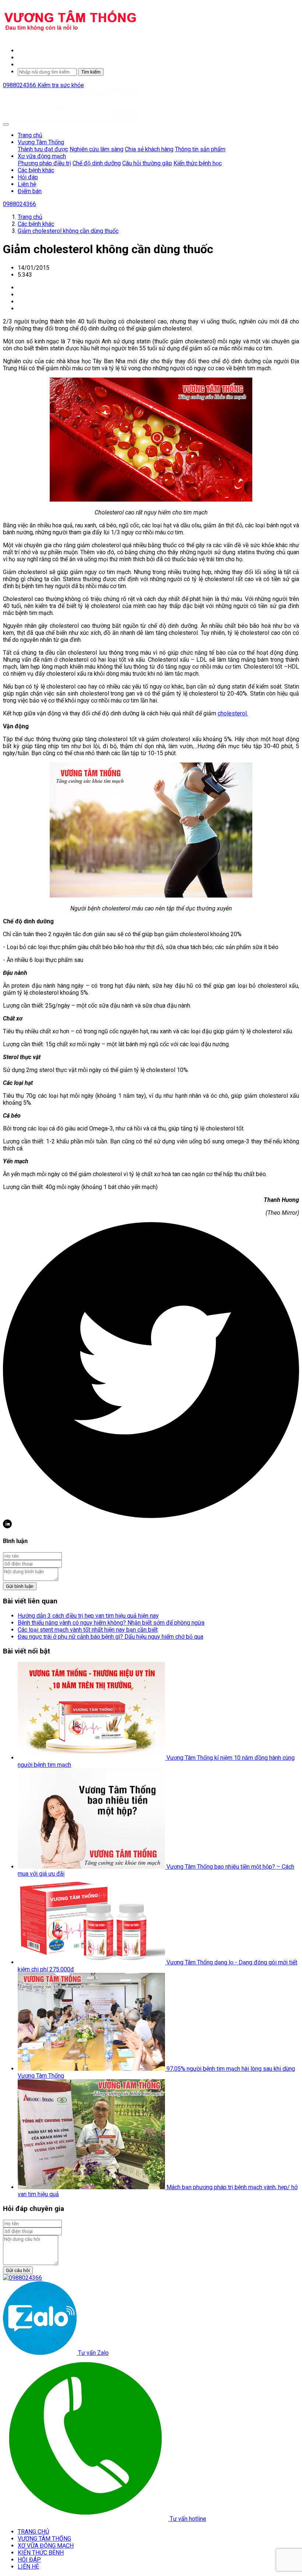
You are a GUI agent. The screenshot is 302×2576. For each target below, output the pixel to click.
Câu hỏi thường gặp (147, 163)
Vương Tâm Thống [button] (41, 142)
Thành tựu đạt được (43, 149)
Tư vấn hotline (187, 2519)
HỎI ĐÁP (29, 2560)
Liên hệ (27, 184)
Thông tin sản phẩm (200, 149)
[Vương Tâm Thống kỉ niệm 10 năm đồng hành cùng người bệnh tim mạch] (92, 1758)
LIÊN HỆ (28, 2567)
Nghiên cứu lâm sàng (96, 149)
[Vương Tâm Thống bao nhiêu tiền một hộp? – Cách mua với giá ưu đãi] (92, 1867)
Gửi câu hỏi (18, 2270)
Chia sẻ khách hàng (149, 149)
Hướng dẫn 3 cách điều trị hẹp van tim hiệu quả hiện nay (88, 1616)
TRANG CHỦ (33, 2532)
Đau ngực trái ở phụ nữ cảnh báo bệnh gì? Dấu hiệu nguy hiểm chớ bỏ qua (110, 1637)
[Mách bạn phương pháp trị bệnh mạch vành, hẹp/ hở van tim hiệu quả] (92, 2187)
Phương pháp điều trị (44, 163)
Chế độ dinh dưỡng (97, 163)
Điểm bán (30, 191)
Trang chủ (30, 135)
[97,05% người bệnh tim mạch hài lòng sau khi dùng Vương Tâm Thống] (92, 2069)
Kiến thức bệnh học (198, 163)
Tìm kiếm (91, 72)
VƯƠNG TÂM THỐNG (44, 2539)
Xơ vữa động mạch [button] (42, 156)
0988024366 (20, 85)
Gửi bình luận (20, 1586)
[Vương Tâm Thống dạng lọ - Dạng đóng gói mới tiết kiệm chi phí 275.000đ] (92, 1962)
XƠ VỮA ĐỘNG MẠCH (46, 2546)
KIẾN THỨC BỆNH (41, 2553)
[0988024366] (22, 2278)
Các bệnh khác (36, 170)
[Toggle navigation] (6, 124)
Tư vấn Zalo (93, 2353)
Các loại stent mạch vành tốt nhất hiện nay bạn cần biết (88, 1630)
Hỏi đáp (28, 177)
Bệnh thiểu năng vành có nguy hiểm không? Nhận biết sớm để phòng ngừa (111, 1623)
